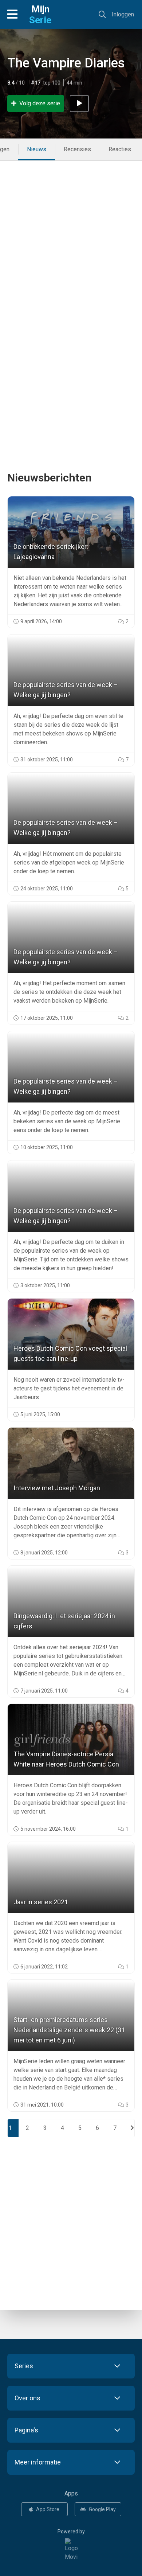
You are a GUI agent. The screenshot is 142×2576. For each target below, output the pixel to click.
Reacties (120, 149)
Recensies (77, 149)
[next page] (132, 2128)
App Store (48, 2509)
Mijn (40, 15)
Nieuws (37, 149)
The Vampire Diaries (66, 63)
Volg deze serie (40, 103)
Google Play (102, 2509)
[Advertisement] (71, 235)
